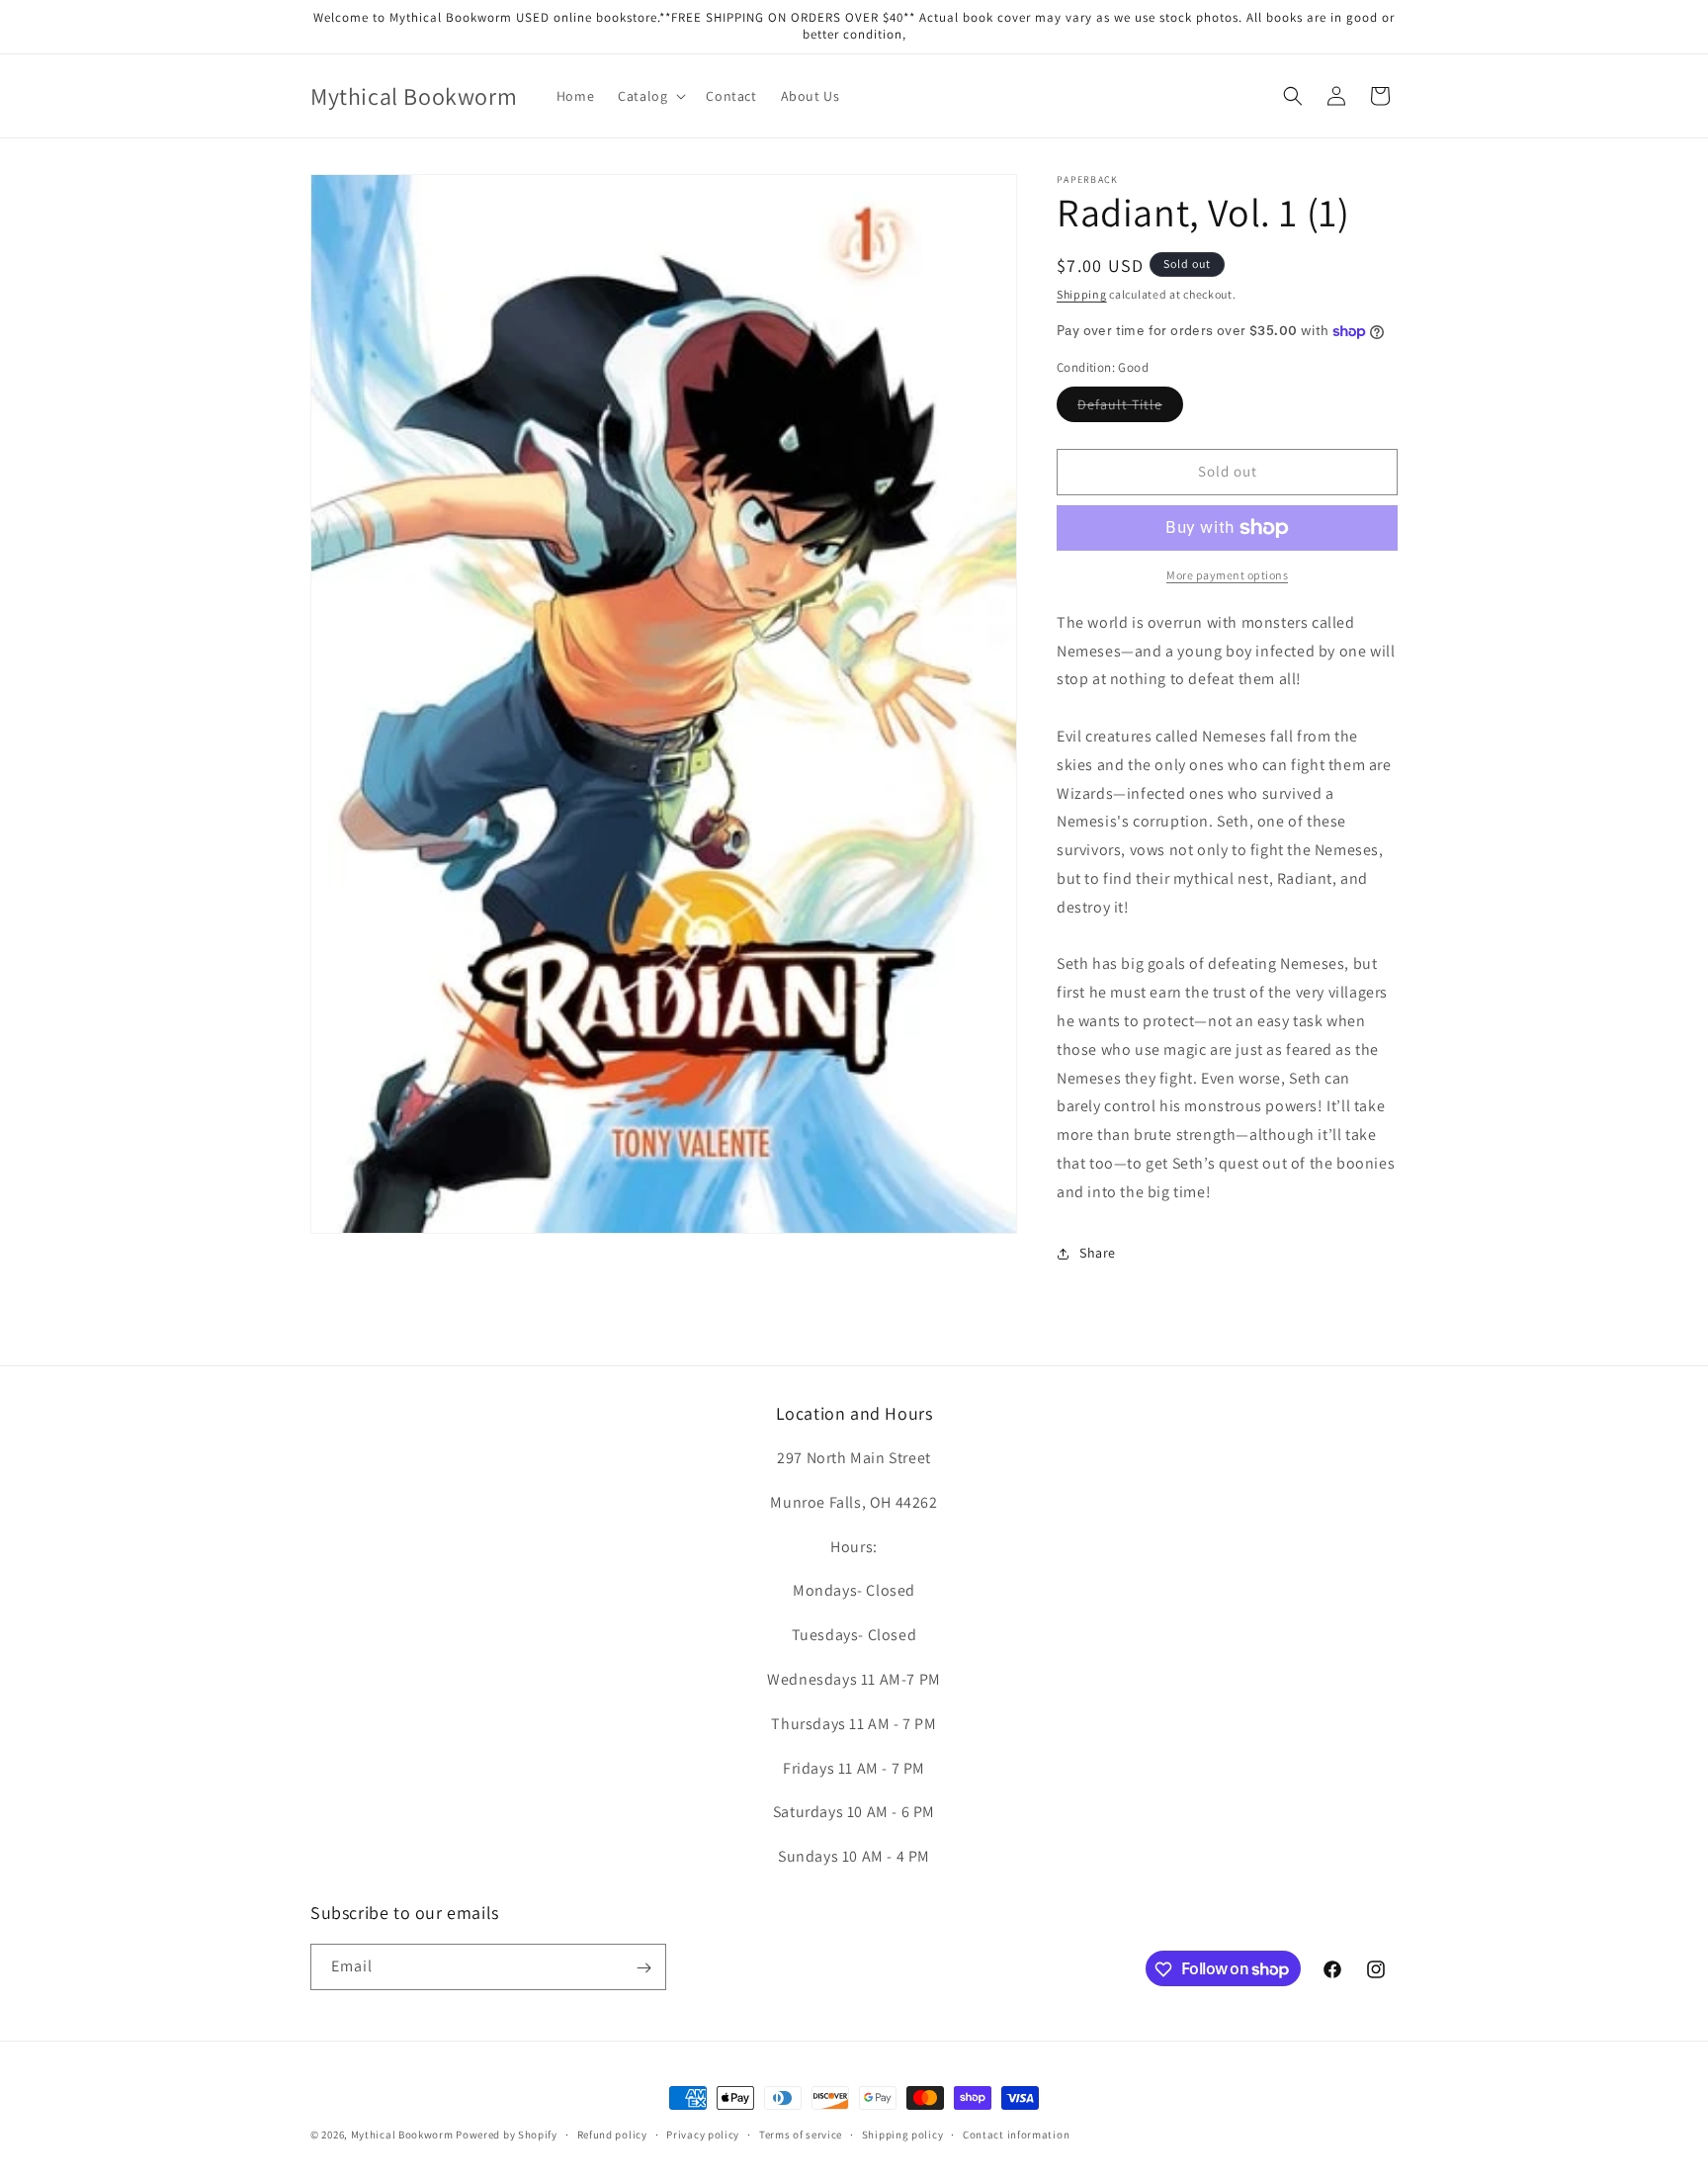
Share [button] (1098, 1253)
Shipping (1082, 294)
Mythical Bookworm (402, 2135)
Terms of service (801, 2134)
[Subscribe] (643, 1968)
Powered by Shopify (507, 2135)
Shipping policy (903, 2134)
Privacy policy (703, 2134)
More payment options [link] (1227, 575)
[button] (650, 96)
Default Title (1130, 408)
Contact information (1016, 2134)
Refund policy (612, 2134)
